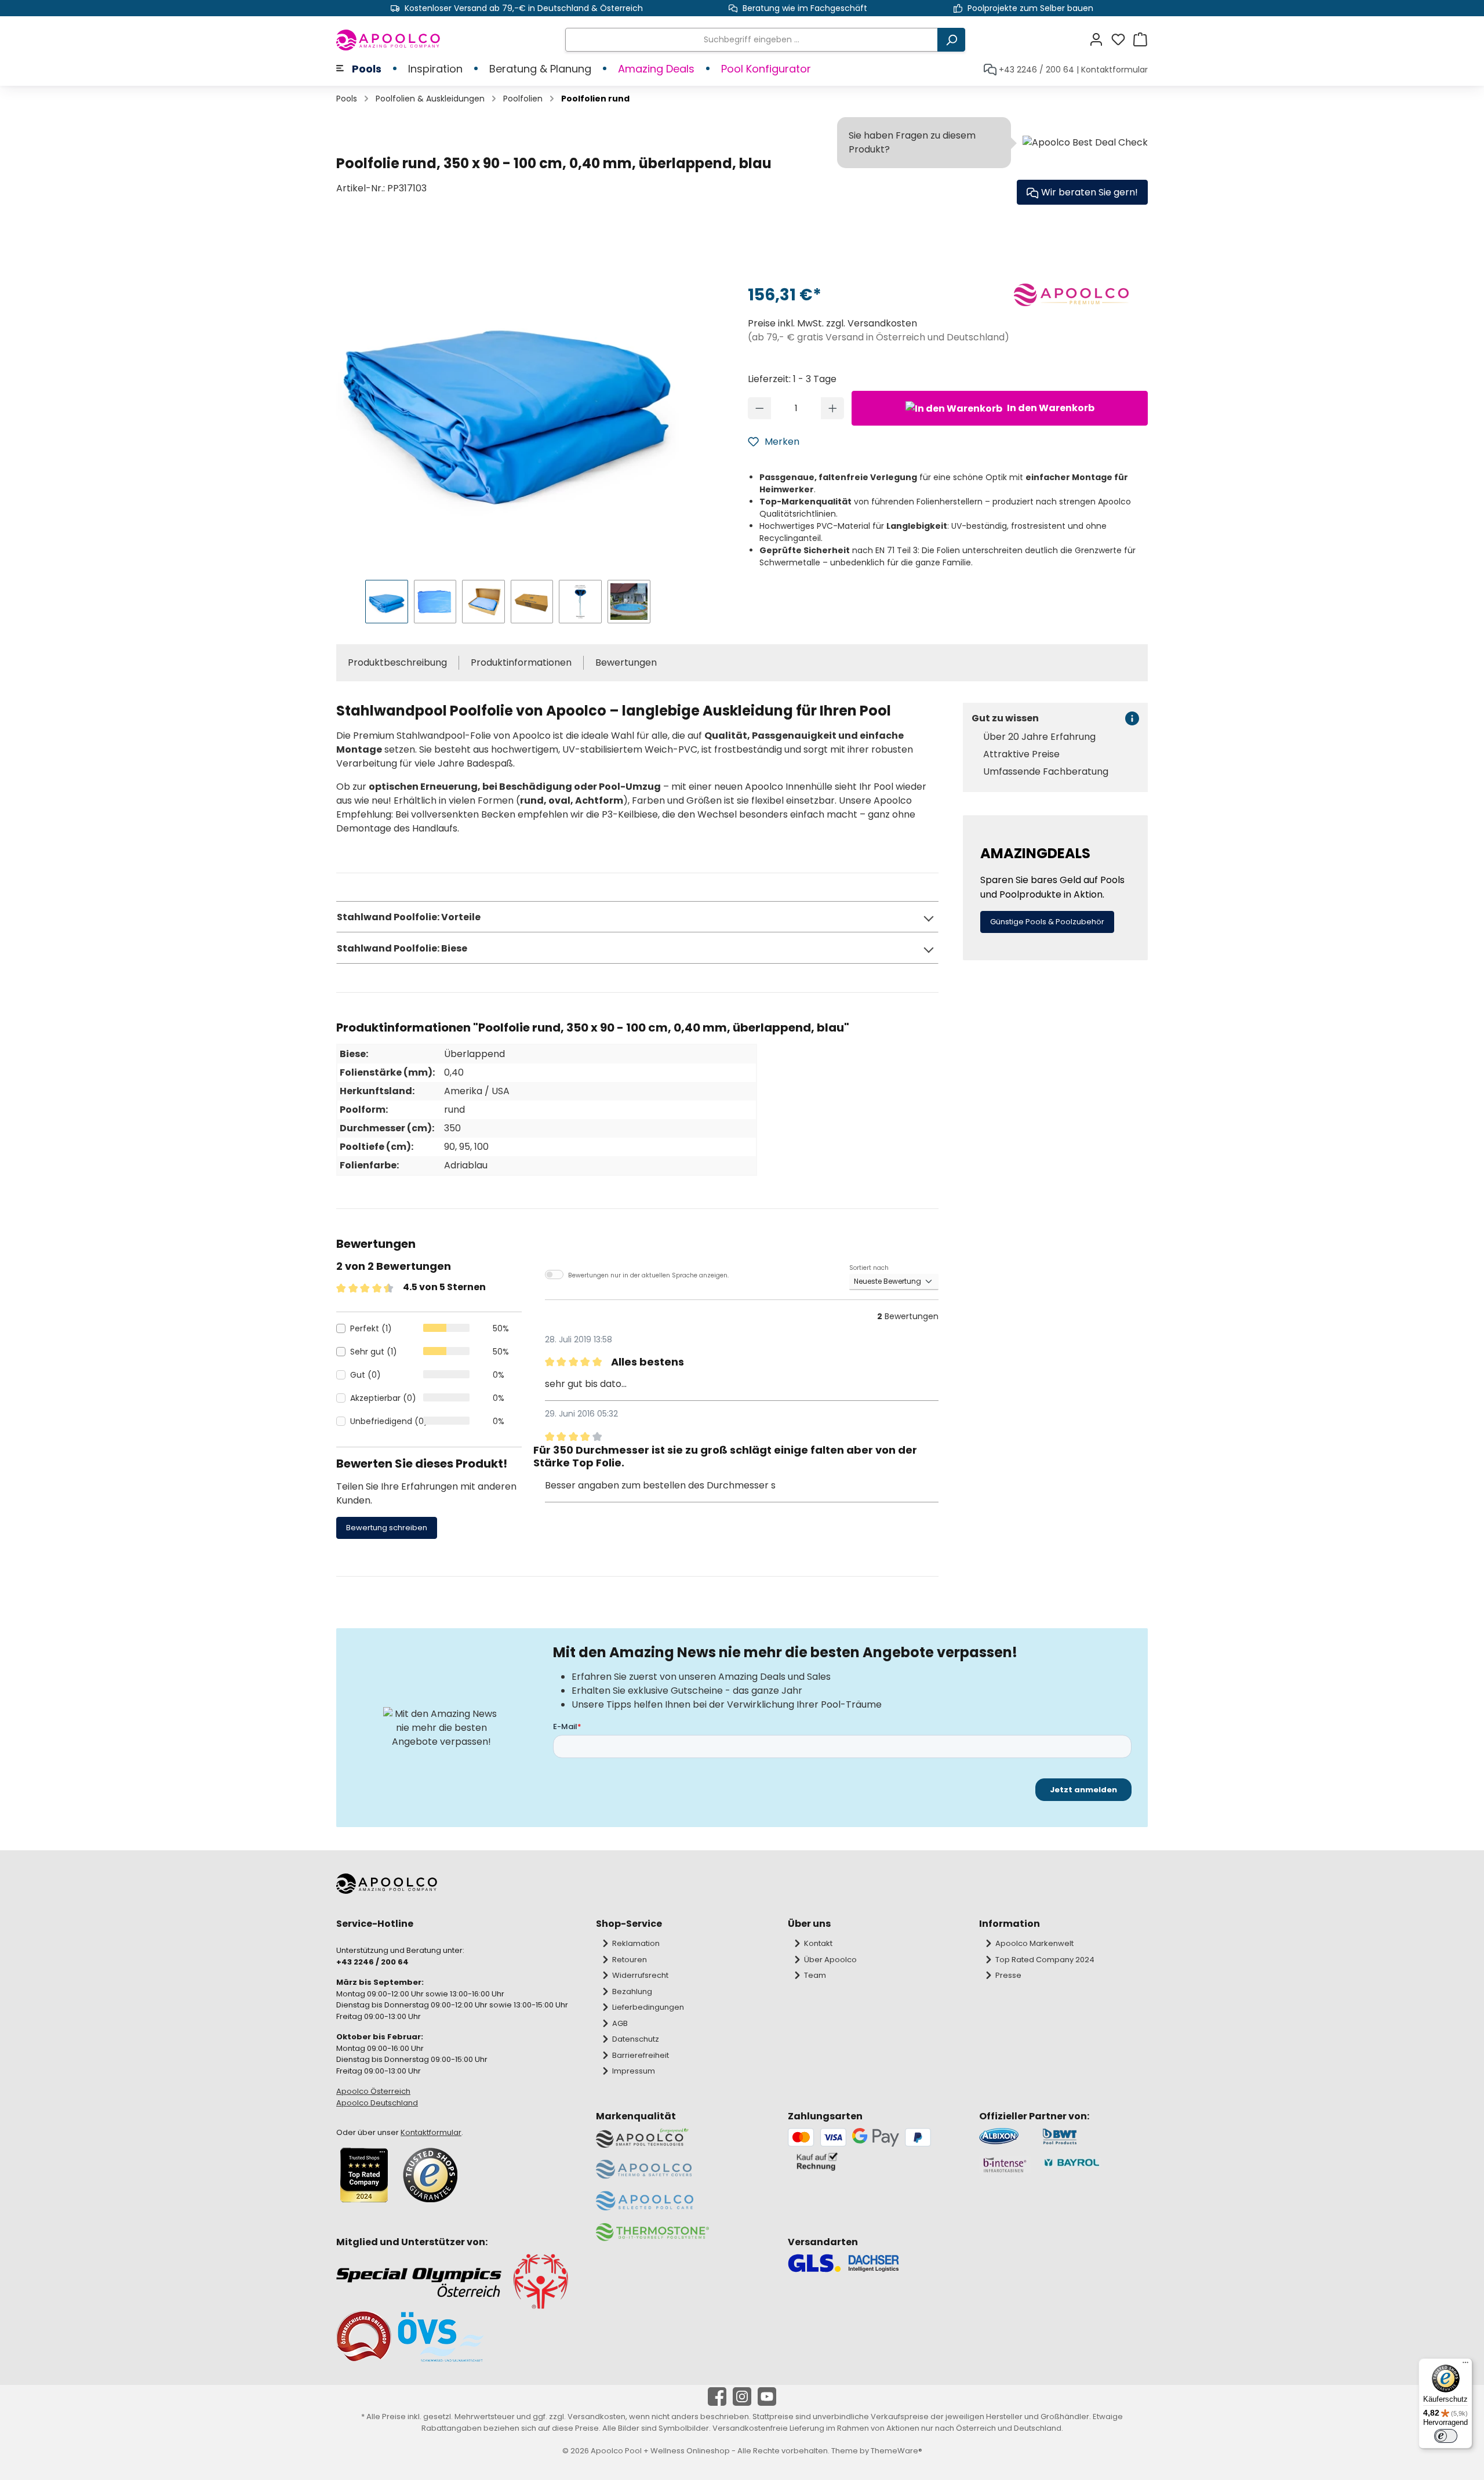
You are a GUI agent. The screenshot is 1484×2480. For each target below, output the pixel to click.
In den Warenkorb (1050, 408)
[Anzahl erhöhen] (833, 408)
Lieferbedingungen (648, 2007)
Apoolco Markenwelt (1034, 1943)
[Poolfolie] (508, 399)
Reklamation (636, 1943)
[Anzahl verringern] (760, 408)
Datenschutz (636, 2039)
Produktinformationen (521, 662)
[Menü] (1465, 2365)
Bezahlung (632, 1991)
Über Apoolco (830, 1960)
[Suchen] (951, 40)
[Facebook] (717, 2397)
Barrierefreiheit (641, 2055)
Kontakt (818, 1943)
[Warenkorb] (1140, 40)
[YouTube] (767, 2397)
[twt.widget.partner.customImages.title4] (1095, 2165)
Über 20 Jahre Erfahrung (1039, 737)
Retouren (630, 1960)
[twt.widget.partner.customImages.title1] (1005, 2136)
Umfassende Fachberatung (1046, 772)
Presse (1008, 1975)
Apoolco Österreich (373, 2091)
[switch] (1446, 2436)
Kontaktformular (1114, 70)
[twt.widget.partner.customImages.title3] (1005, 2165)
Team (815, 1975)
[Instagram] (742, 2397)
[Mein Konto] (1100, 40)
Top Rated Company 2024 (1045, 1960)
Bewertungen (626, 662)
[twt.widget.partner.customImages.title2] (1095, 2136)
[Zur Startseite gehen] (389, 40)
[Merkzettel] (1122, 40)
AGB (620, 2023)
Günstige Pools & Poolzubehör (1047, 922)
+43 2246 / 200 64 (1036, 70)
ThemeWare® (896, 2451)
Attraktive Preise (1021, 754)
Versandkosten (596, 2417)
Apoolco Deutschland (377, 2103)
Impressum (634, 2071)
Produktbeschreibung (397, 662)
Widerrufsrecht (640, 1975)
